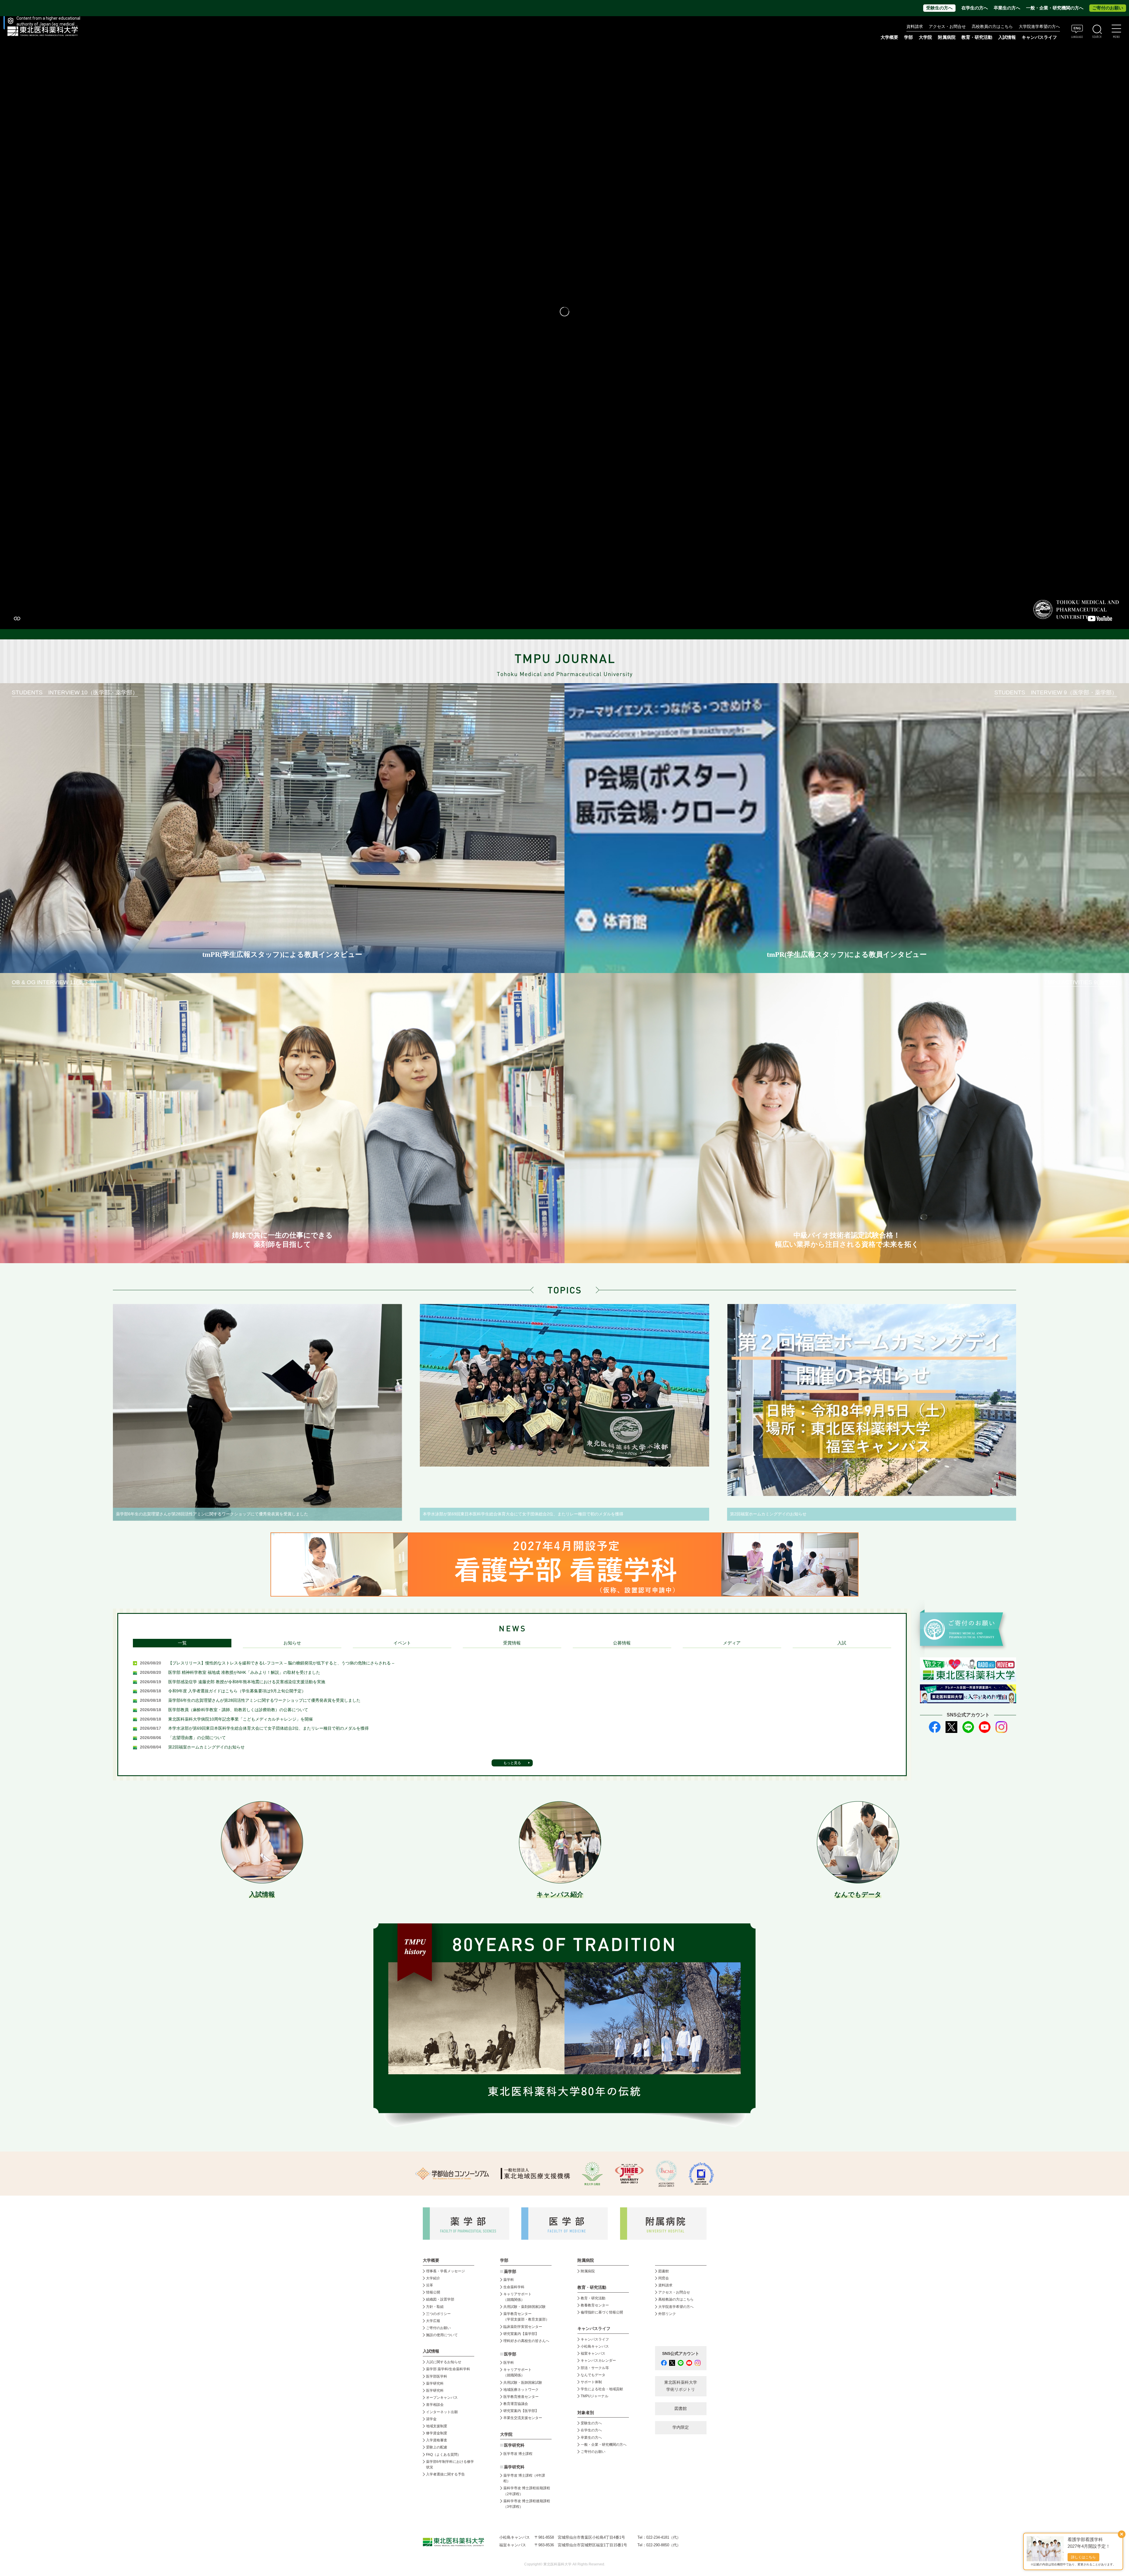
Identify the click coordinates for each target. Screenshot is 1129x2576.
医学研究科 (435, 2391)
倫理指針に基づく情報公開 (602, 2312)
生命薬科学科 (514, 2287)
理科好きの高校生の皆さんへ (526, 2341)
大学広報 (433, 2321)
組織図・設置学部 (440, 2299)
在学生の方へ (975, 8)
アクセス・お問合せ (947, 27)
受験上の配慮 (437, 2447)
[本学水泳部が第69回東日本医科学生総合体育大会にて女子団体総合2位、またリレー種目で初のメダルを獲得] (564, 1385)
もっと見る (512, 1763)
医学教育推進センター (521, 2397)
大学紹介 (433, 2278)
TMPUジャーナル (594, 2396)
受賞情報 (512, 1643)
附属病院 (947, 37)
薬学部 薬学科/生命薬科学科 (448, 2369)
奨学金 (431, 2419)
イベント (402, 1643)
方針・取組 (435, 2307)
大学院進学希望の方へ (1039, 27)
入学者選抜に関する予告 (445, 2474)
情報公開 (433, 2292)
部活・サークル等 (595, 2368)
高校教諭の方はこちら (676, 2299)
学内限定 (681, 2427)
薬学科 (509, 2280)
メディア (732, 1643)
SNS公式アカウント (681, 2354)
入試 (842, 1643)
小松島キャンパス (595, 2346)
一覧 (182, 1643)
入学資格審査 (437, 2440)
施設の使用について (442, 2335)
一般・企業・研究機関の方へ (1055, 8)
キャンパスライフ (595, 2339)
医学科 (509, 2363)
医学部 (510, 2354)
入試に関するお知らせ (444, 2362)
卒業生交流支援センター (523, 2418)
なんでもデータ (593, 2375)
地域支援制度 (437, 2426)
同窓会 (664, 2278)
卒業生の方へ (1007, 8)
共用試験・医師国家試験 (523, 2383)
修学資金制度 (437, 2433)
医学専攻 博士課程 (518, 2454)
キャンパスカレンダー (598, 2361)
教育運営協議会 (516, 2404)
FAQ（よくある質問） (444, 2455)
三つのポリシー (438, 2314)
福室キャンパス (593, 2353)
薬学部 (510, 2272)
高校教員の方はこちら (992, 27)
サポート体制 (591, 2382)
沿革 (430, 2285)
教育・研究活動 (593, 2298)
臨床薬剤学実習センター (523, 2327)
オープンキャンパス (442, 2398)
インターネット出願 (442, 2412)
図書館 (664, 2271)
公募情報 (622, 1643)
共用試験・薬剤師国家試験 (525, 2307)
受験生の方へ (939, 8)
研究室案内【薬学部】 (521, 2334)
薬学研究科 (435, 2383)
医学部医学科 (437, 2376)
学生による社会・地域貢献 (602, 2389)
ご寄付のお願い (1108, 8)
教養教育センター (595, 2305)
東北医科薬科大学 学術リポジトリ (681, 2386)
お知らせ (292, 1643)
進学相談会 (435, 2405)
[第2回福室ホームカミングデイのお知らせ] (872, 1400)
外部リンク (667, 2314)
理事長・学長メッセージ (445, 2271)
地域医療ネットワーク (521, 2390)
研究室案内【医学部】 (521, 2411)
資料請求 (915, 27)
